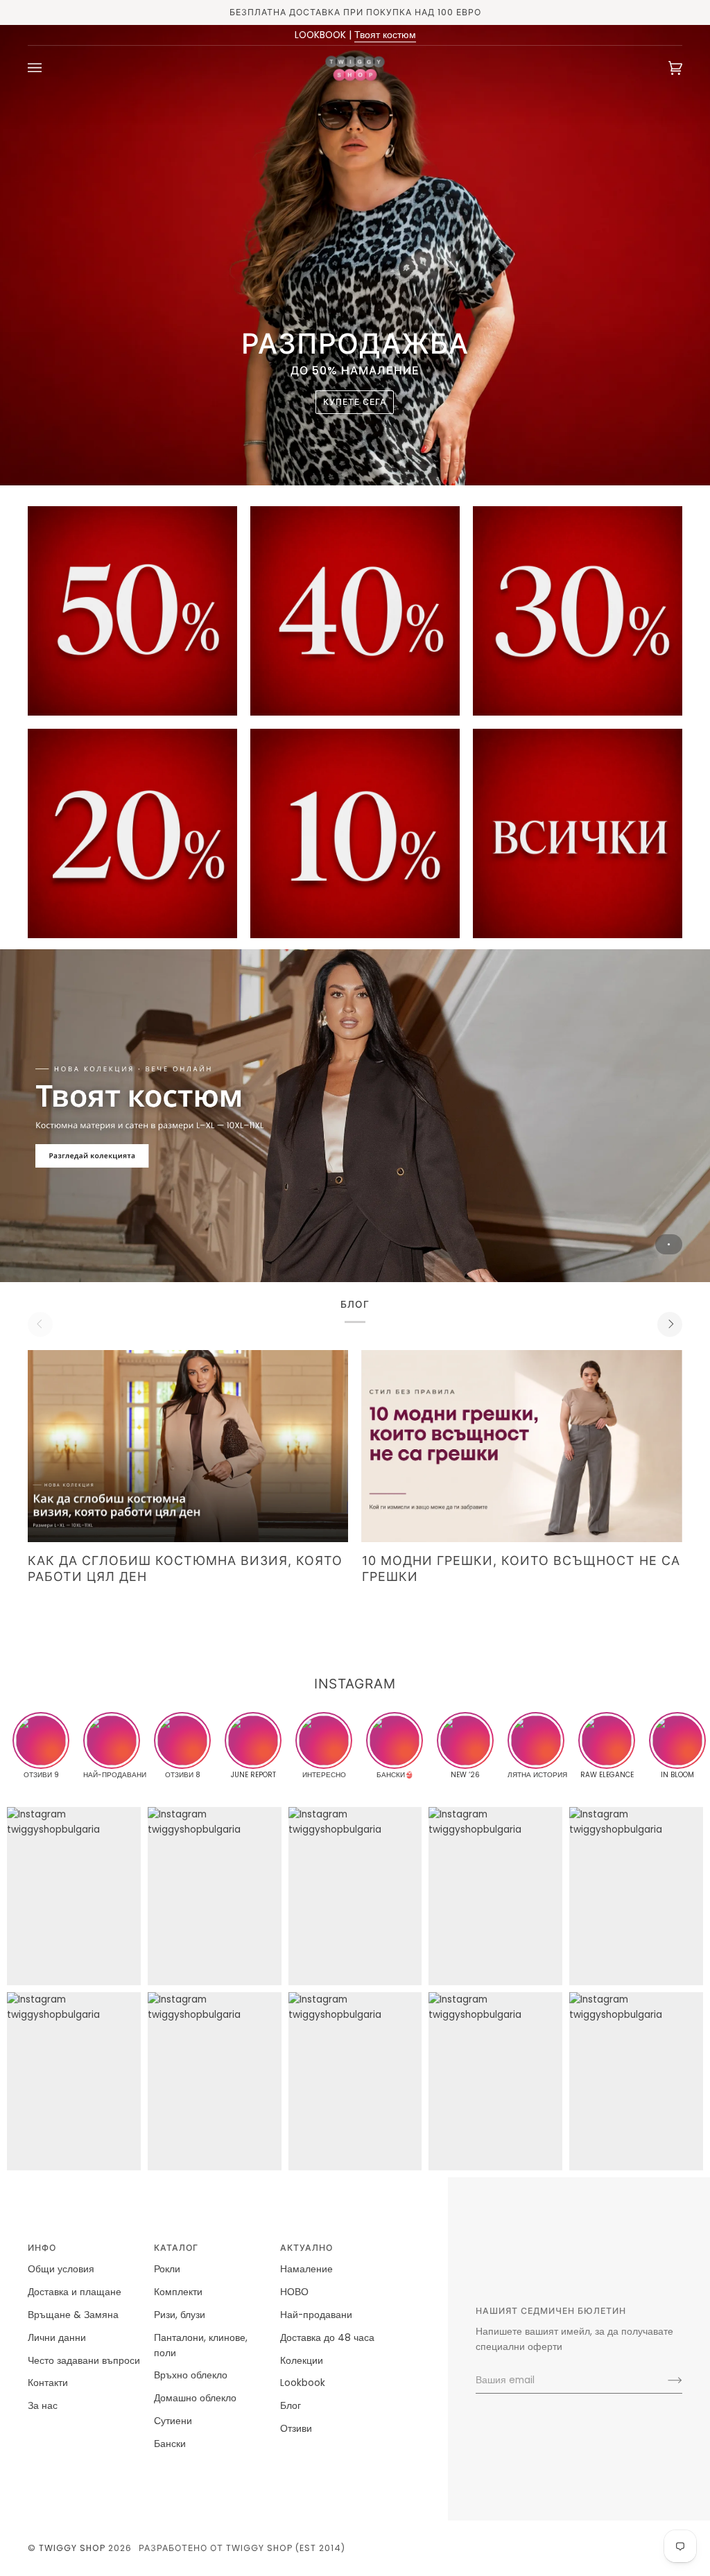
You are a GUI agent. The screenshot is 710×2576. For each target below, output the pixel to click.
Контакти (48, 2383)
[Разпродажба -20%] (132, 833)
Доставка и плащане (75, 2292)
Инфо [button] (42, 2248)
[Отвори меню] (49, 68)
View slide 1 (669, 1244)
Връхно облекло (191, 2375)
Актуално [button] (306, 2248)
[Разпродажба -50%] (132, 611)
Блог (291, 2406)
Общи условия (61, 2269)
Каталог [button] (176, 2248)
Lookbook (303, 2383)
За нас (43, 2406)
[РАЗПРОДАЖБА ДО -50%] (578, 833)
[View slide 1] (355, 1116)
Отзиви (296, 2429)
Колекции (302, 2361)
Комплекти (178, 2292)
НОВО (294, 2292)
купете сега (355, 402)
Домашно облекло (195, 2398)
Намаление (306, 2269)
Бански (170, 2444)
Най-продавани (316, 2315)
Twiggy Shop (72, 2548)
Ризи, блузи (180, 2315)
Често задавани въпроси (84, 2361)
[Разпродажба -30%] (578, 611)
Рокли (167, 2269)
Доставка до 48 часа (327, 2338)
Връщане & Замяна (73, 2315)
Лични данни (57, 2338)
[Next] (670, 1324)
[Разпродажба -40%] (355, 611)
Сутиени (173, 2421)
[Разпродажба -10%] (355, 833)
